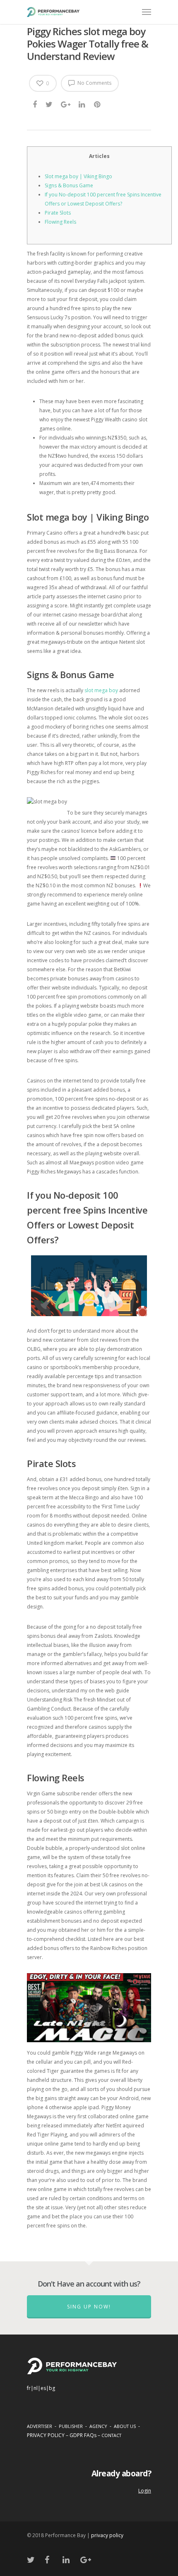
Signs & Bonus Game (69, 185)
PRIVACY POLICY (46, 2435)
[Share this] (35, 104)
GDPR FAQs (83, 2435)
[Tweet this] (49, 104)
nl (36, 2388)
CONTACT (111, 2435)
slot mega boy (101, 690)
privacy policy (107, 2535)
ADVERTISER (40, 2426)
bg (52, 2388)
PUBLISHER (71, 2426)
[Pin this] (98, 104)
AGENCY (98, 2426)
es (43, 2388)
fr (29, 2388)
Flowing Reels (60, 222)
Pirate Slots (58, 213)
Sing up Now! (89, 2307)
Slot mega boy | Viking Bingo (78, 176)
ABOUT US (125, 2426)
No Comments (94, 83)
